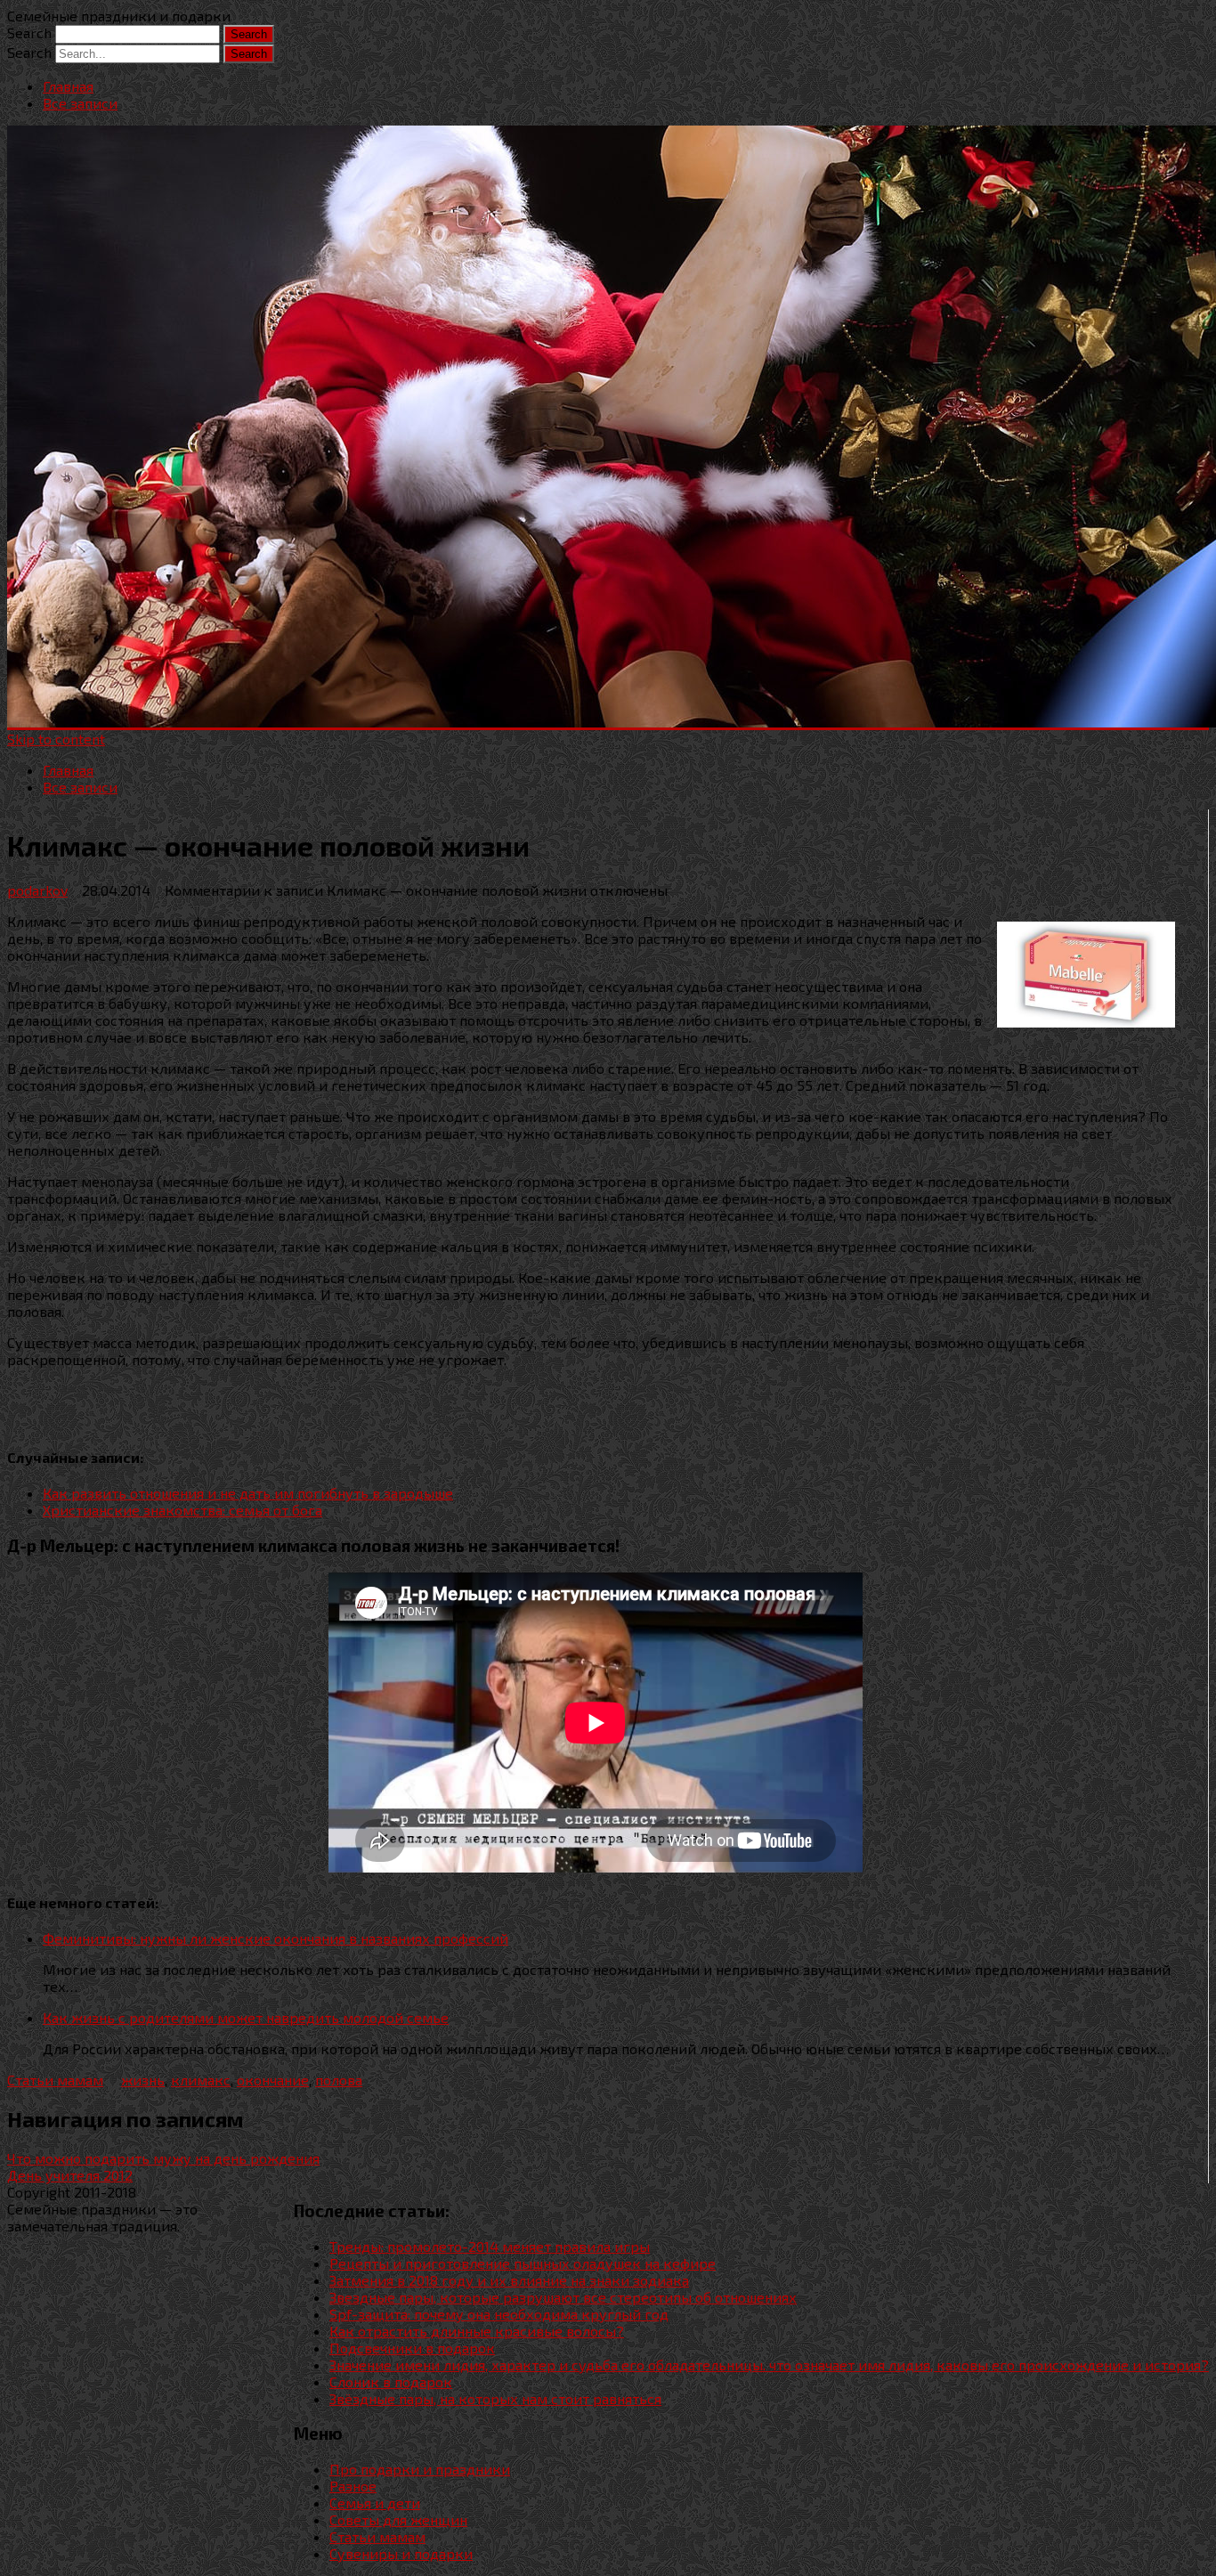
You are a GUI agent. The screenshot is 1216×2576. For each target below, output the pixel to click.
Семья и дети (375, 2503)
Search (29, 33)
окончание (273, 2080)
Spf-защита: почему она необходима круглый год (499, 2314)
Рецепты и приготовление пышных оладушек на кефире (523, 2263)
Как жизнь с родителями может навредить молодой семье (246, 2017)
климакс (201, 2080)
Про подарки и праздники (420, 2469)
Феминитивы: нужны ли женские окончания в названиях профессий (276, 1938)
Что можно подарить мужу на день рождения (163, 2158)
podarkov (37, 890)
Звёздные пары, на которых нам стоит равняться (495, 2398)
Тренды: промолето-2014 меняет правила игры (490, 2246)
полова (339, 2080)
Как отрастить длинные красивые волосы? (477, 2331)
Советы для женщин (398, 2519)
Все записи (80, 103)
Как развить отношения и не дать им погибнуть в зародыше (248, 1493)
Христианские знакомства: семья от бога (182, 1510)
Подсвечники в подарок (412, 2348)
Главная (68, 86)
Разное (353, 2486)
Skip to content (56, 739)
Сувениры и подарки (401, 2553)
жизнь (143, 2080)
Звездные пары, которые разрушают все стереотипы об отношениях (563, 2297)
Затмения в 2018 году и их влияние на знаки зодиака (509, 2280)
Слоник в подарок (391, 2381)
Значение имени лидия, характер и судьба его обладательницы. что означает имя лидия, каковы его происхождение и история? (769, 2365)
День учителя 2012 (70, 2175)
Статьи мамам (55, 2080)
